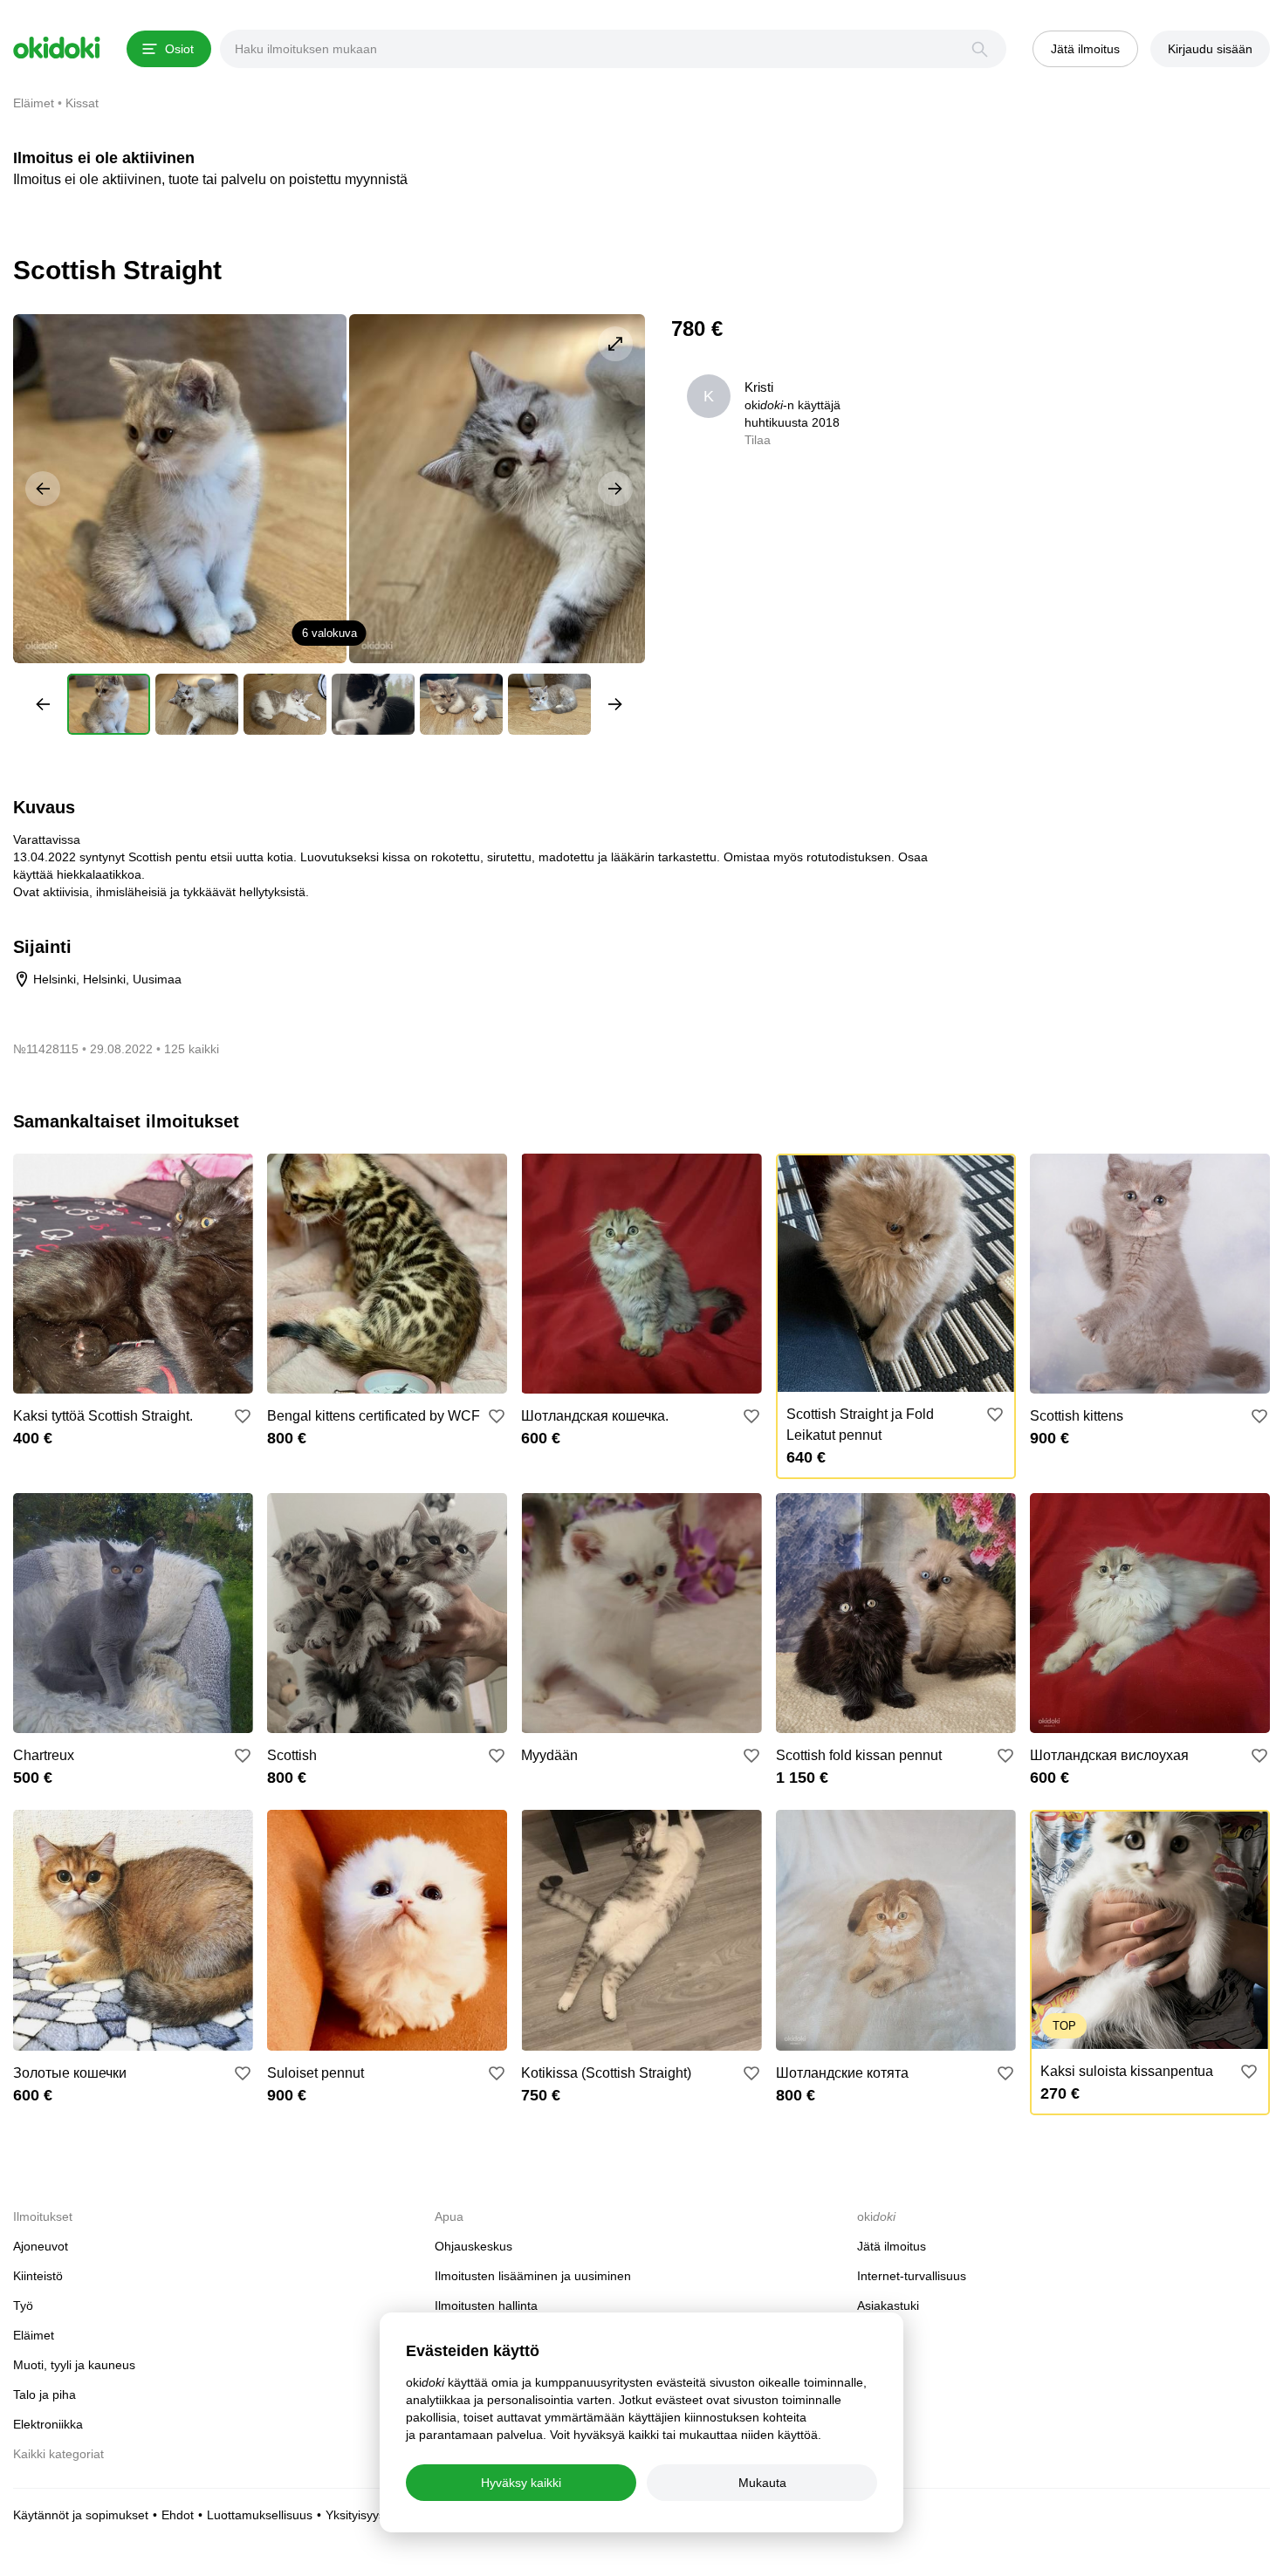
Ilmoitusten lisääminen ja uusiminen (533, 2276)
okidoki (57, 48)
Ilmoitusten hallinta (486, 2305)
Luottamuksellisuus (260, 2515)
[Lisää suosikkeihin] (243, 1416)
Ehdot (178, 2515)
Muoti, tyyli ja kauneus (74, 2365)
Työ (23, 2305)
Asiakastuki (888, 2305)
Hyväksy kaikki (521, 2483)
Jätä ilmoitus (892, 2246)
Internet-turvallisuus (912, 2276)
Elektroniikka (48, 2424)
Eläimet (34, 2335)
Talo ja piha (45, 2394)
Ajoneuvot (41, 2246)
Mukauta (762, 2483)
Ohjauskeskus (473, 2246)
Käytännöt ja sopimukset (81, 2515)
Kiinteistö (38, 2276)
